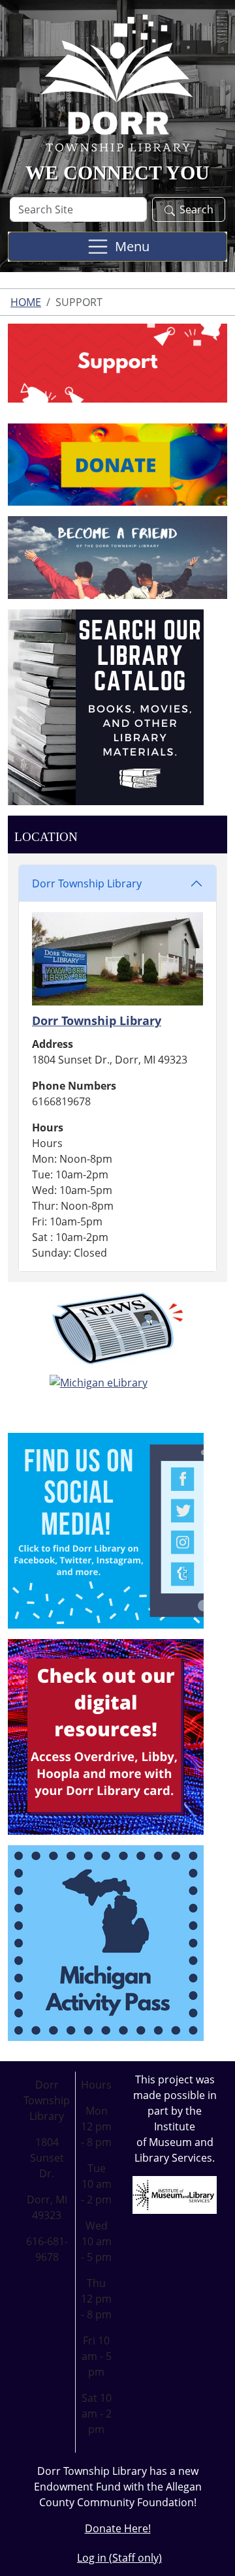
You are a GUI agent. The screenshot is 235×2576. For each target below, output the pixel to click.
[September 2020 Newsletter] (117, 1328)
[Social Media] (106, 1529)
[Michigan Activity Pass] (106, 1942)
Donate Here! (118, 2528)
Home (26, 302)
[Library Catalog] (106, 706)
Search (196, 209)
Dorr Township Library (87, 883)
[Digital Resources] (106, 1736)
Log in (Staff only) (119, 2558)
